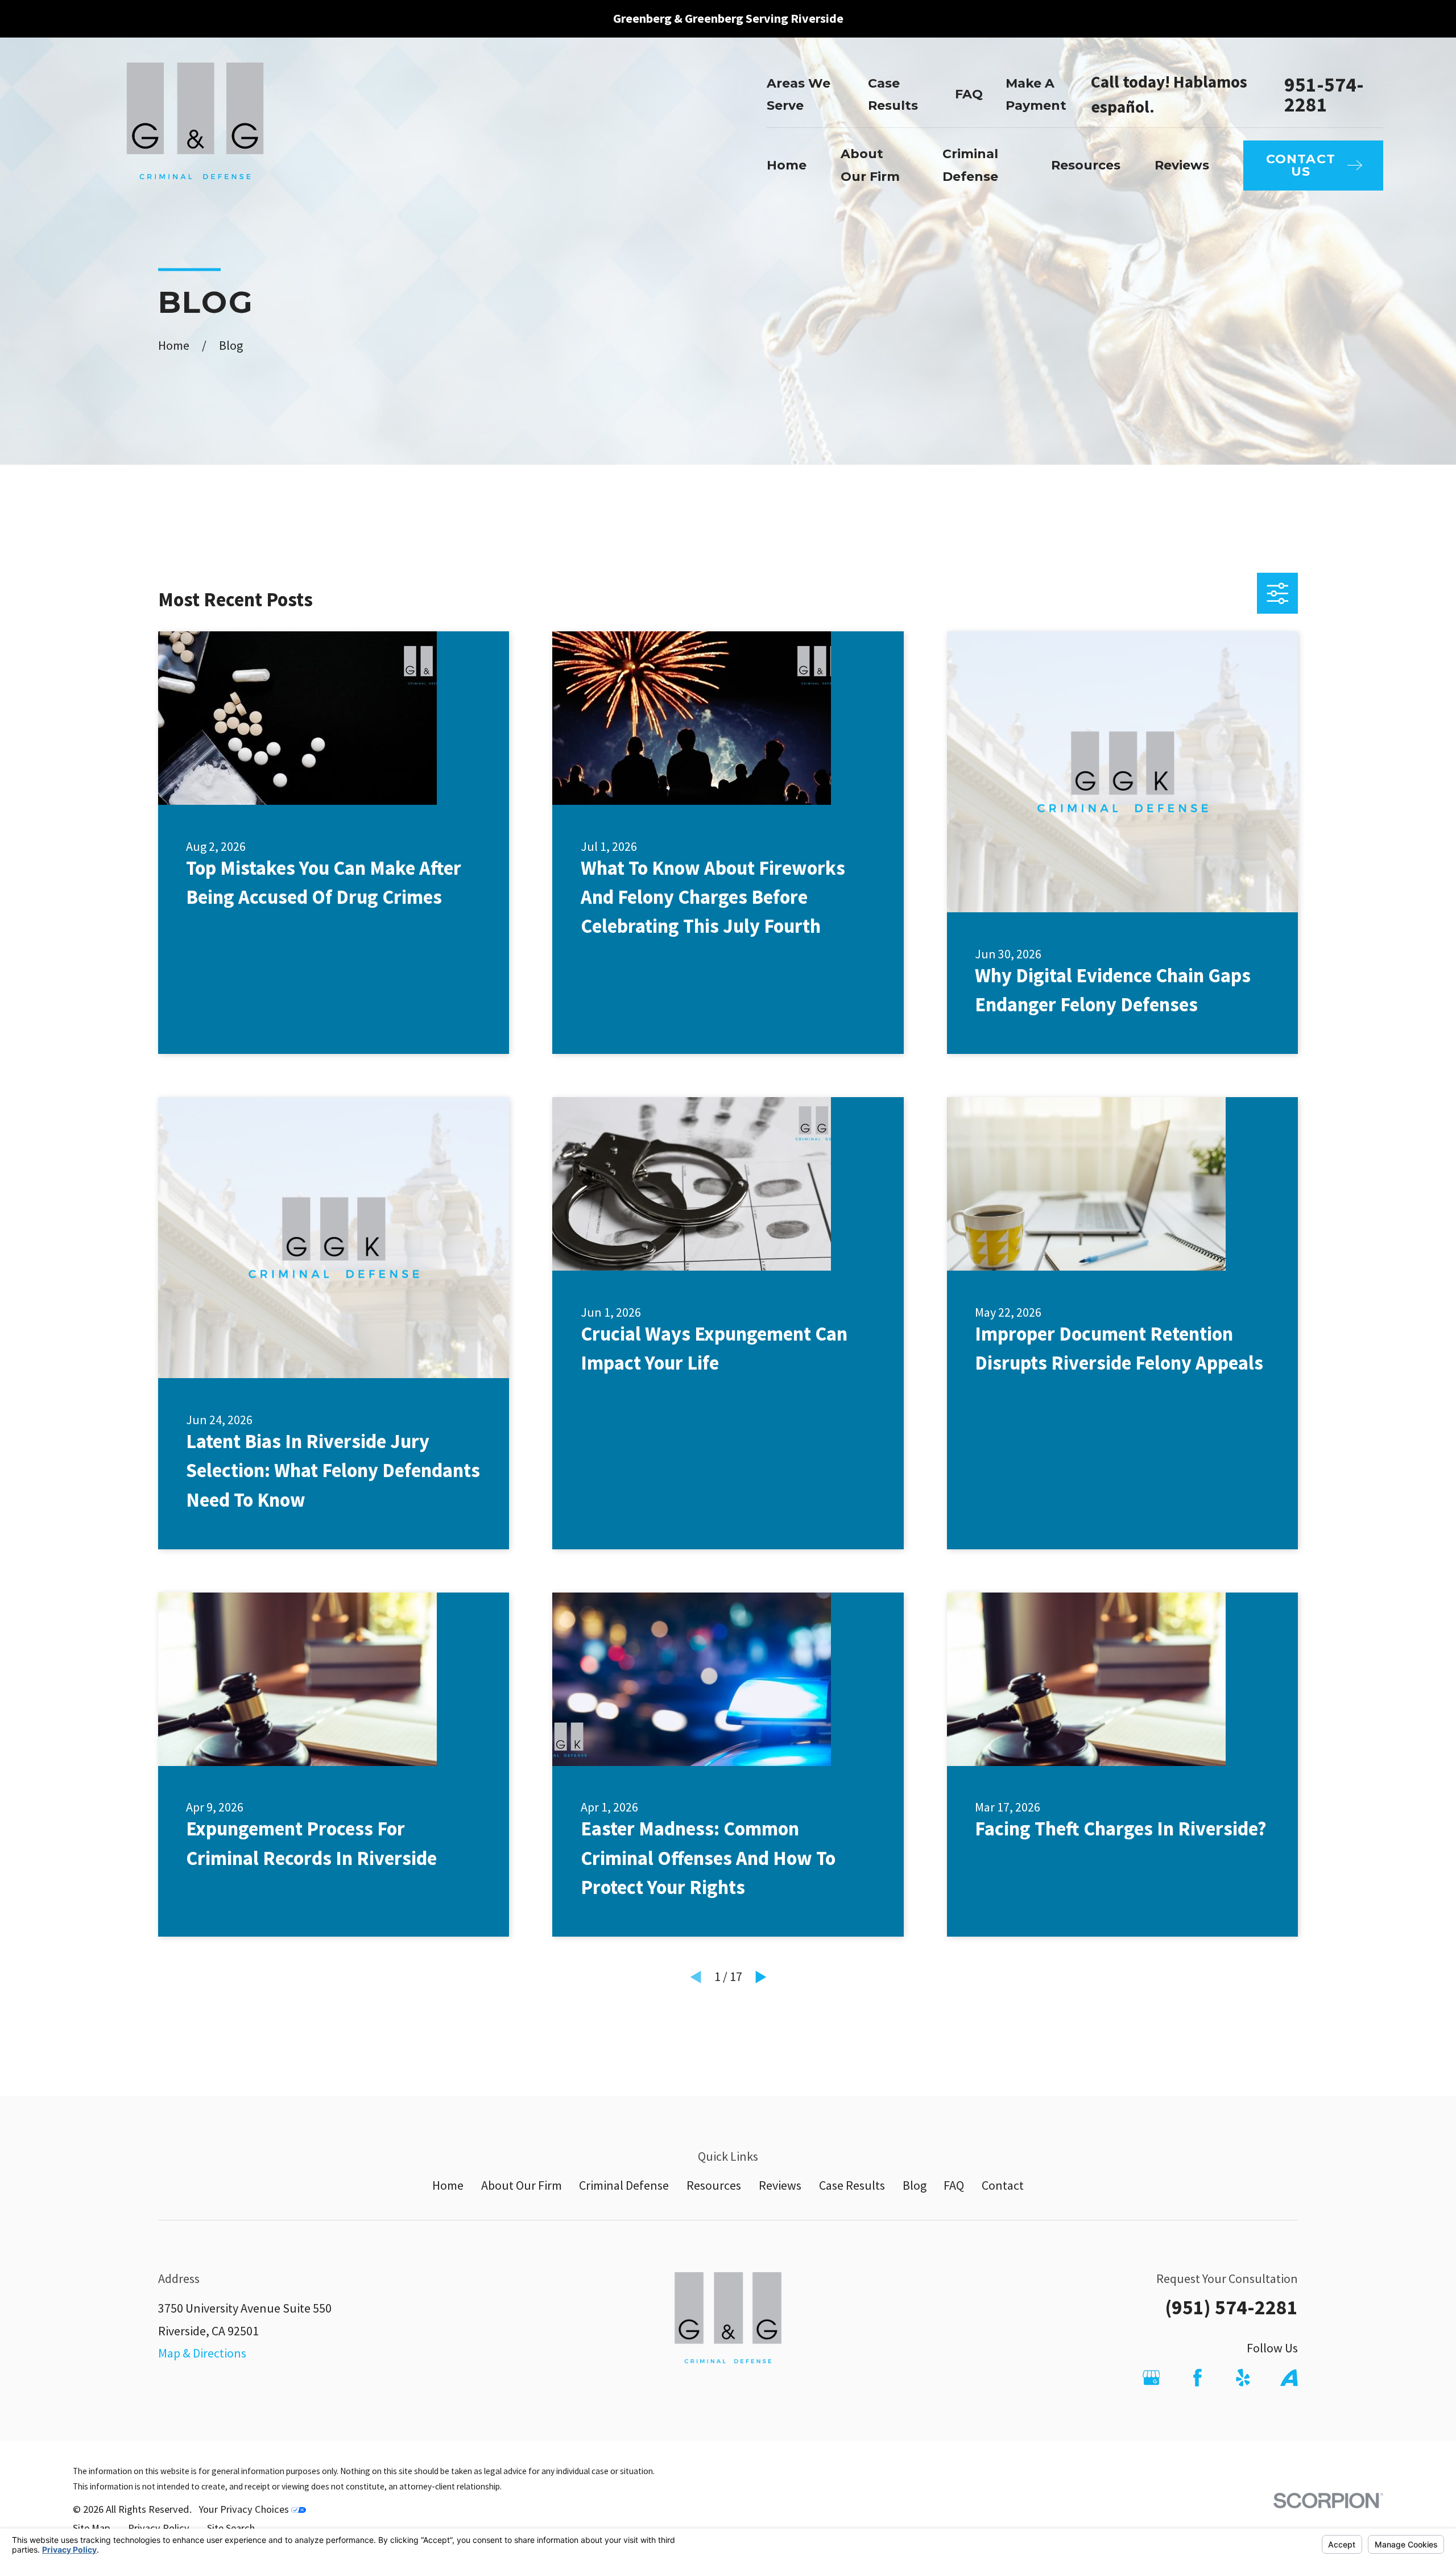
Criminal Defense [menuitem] (970, 165)
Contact (1003, 2185)
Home (448, 2185)
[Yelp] (1243, 2378)
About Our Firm (522, 2185)
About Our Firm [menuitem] (870, 165)
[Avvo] (1289, 2378)
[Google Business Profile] (1151, 2378)
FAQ (969, 94)
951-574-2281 (1324, 94)
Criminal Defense (624, 2185)
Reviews (780, 2185)
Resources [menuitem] (1086, 165)
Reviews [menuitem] (1182, 165)
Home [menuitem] (787, 165)
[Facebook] (1198, 2378)
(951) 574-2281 (1231, 2307)
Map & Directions (202, 2353)
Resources (714, 2185)
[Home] (195, 133)
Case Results (852, 2185)
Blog (915, 2185)
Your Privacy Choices (245, 2509)
